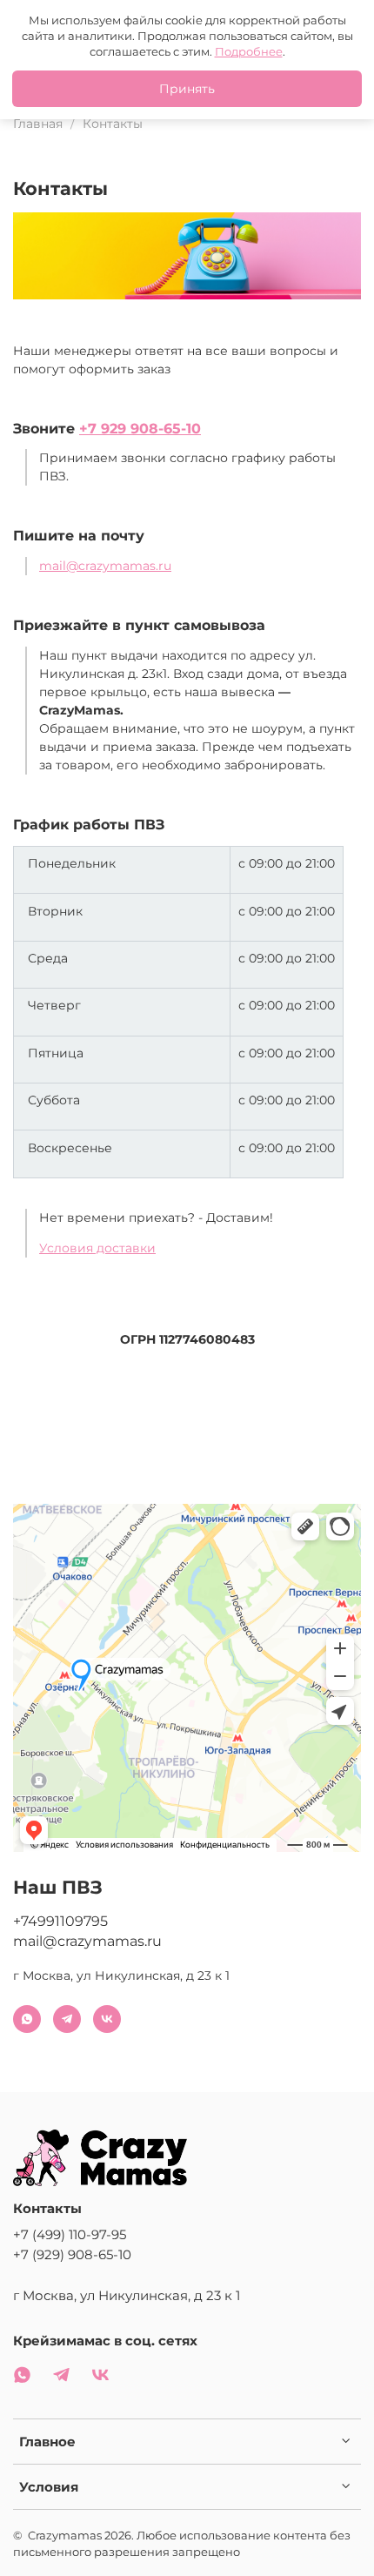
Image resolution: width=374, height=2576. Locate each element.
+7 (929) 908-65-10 (72, 2254)
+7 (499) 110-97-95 (70, 2234)
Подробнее (249, 51)
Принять (187, 89)
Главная (38, 124)
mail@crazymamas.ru (105, 566)
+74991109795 (60, 1921)
